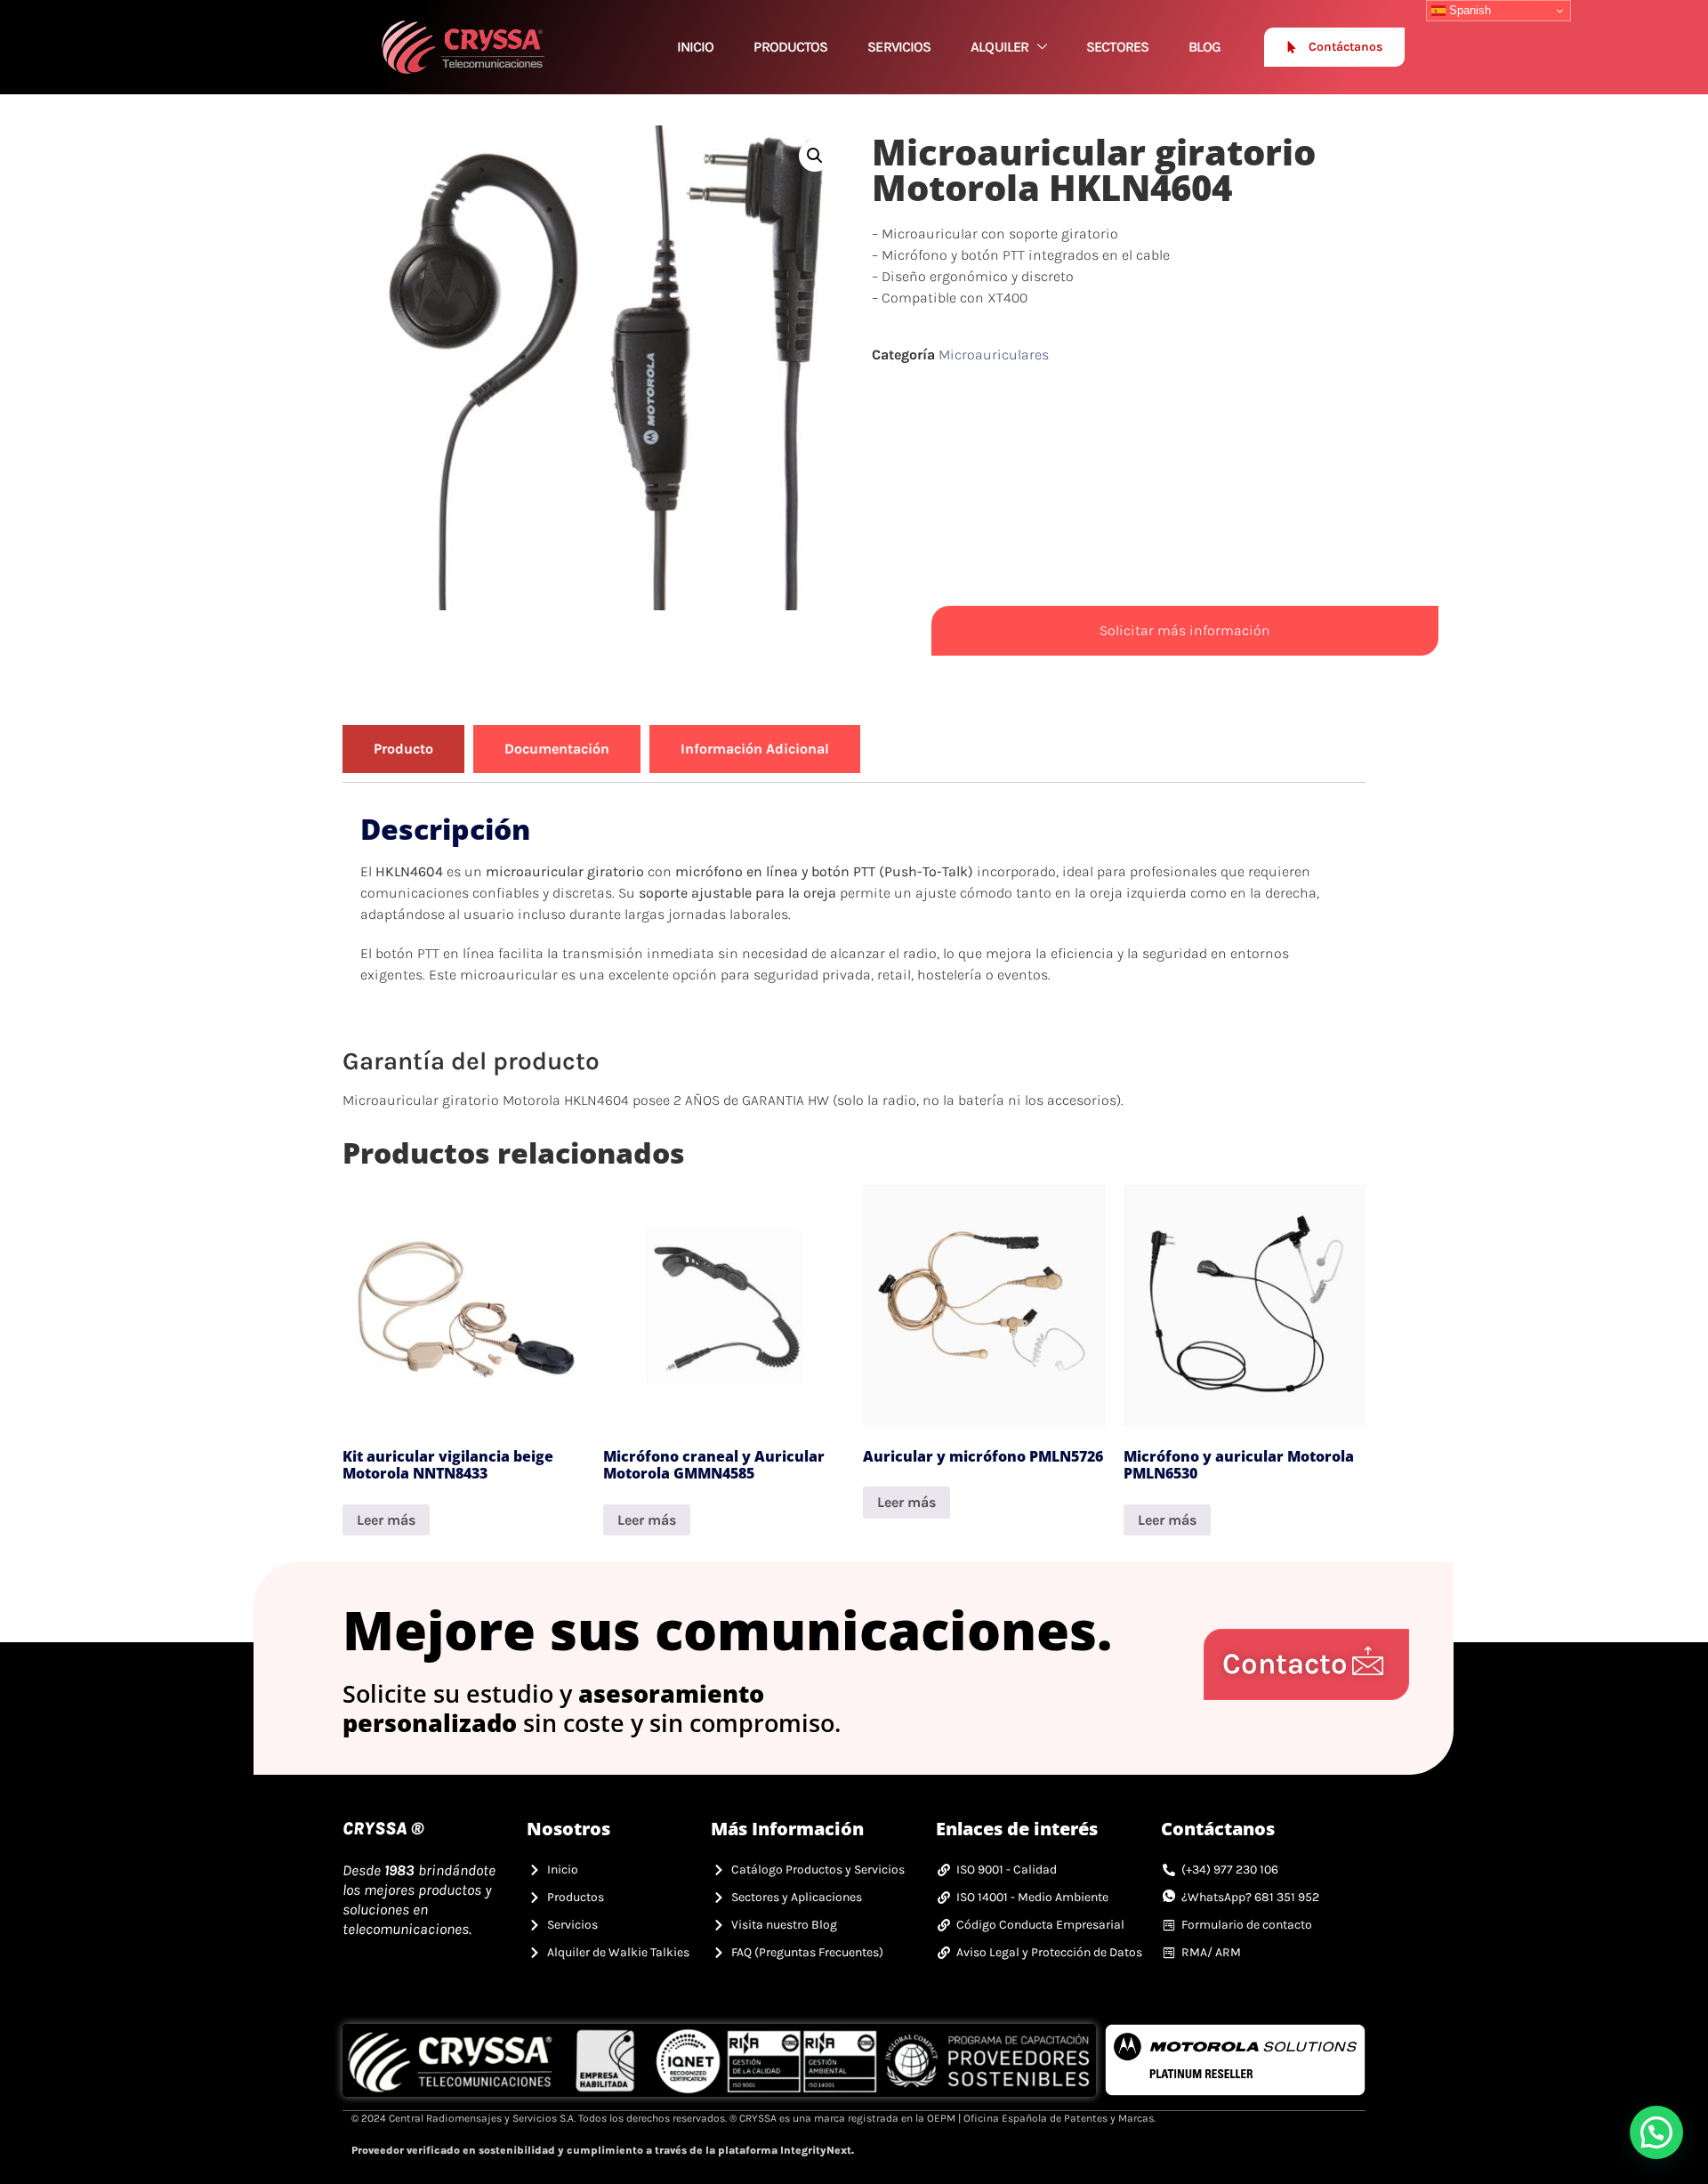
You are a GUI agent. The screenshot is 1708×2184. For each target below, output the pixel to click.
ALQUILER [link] (999, 47)
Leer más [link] (386, 1520)
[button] (815, 156)
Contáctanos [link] (1345, 47)
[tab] (403, 749)
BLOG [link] (1204, 47)
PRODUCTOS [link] (790, 47)
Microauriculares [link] (994, 355)
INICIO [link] (696, 47)
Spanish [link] (1468, 10)
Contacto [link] (1285, 1664)
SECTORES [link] (1117, 47)
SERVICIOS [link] (899, 47)
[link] (463, 47)
